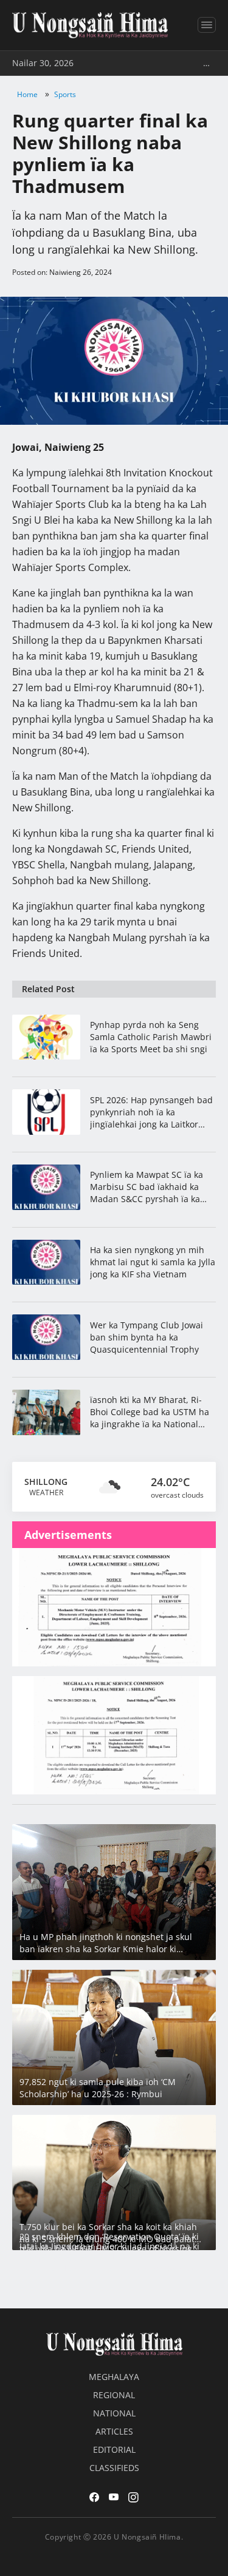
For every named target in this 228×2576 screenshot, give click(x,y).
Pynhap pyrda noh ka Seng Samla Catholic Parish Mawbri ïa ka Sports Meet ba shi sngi (151, 1037)
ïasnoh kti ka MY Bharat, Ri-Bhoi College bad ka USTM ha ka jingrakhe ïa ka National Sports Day (150, 1412)
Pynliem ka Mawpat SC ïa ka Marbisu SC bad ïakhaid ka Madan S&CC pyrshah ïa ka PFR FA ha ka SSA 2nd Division (151, 1187)
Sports (65, 94)
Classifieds (114, 2468)
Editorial (114, 2449)
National (114, 2413)
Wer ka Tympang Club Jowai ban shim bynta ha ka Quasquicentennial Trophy (147, 1337)
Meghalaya (114, 2377)
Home (27, 94)
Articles (114, 2431)
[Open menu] (207, 25)
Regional (114, 2395)
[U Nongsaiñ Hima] (90, 25)
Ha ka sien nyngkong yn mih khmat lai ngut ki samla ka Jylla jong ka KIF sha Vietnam (153, 1262)
